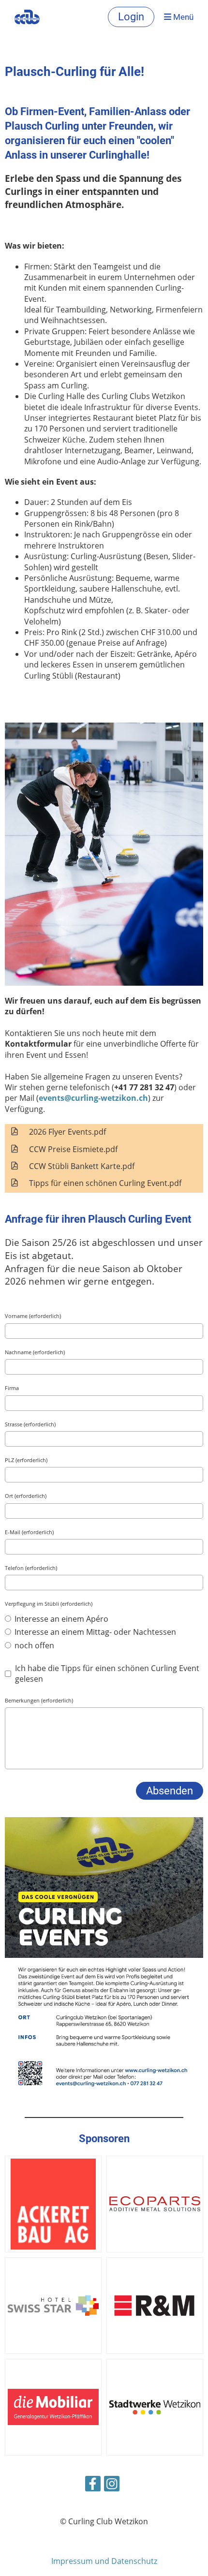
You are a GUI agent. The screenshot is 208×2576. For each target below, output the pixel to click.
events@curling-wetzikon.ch (93, 1098)
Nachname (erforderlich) (35, 1352)
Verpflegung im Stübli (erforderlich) (49, 1604)
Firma (12, 1388)
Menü (182, 17)
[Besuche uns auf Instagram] (112, 2485)
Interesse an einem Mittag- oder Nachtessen (94, 1632)
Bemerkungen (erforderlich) (39, 1700)
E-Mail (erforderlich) (29, 1532)
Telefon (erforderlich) (31, 1568)
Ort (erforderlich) (26, 1496)
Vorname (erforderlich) (33, 1316)
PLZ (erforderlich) (26, 1460)
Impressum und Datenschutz (104, 2561)
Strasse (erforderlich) (30, 1424)
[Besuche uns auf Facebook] (93, 2485)
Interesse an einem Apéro (60, 1619)
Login (131, 17)
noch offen (33, 1645)
